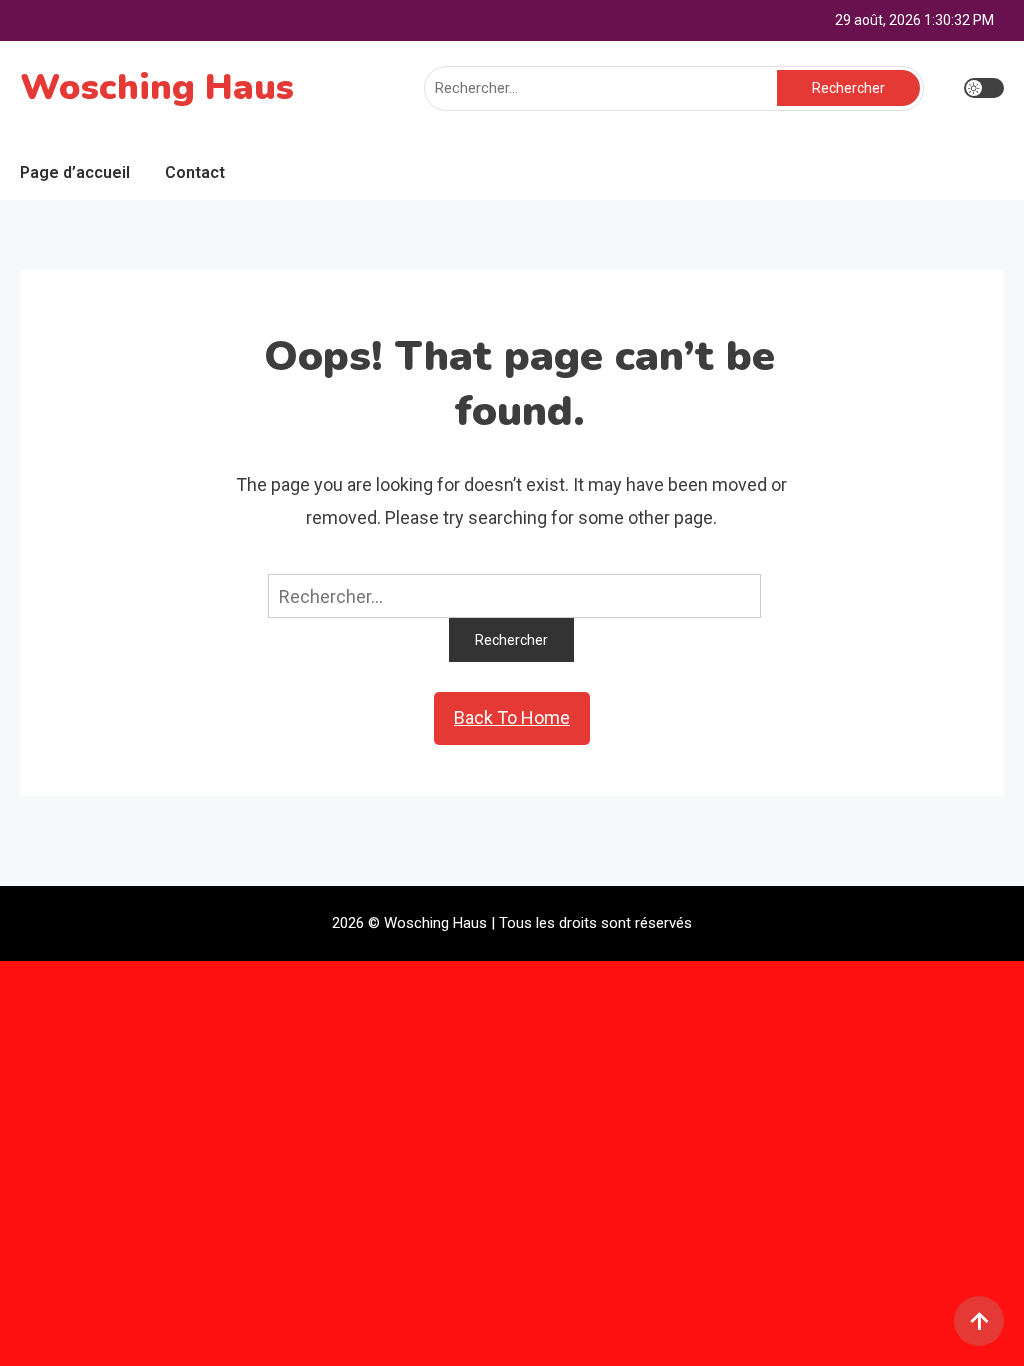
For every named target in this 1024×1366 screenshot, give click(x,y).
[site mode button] (984, 88)
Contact (195, 172)
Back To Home (512, 717)
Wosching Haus (157, 87)
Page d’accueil (75, 172)
